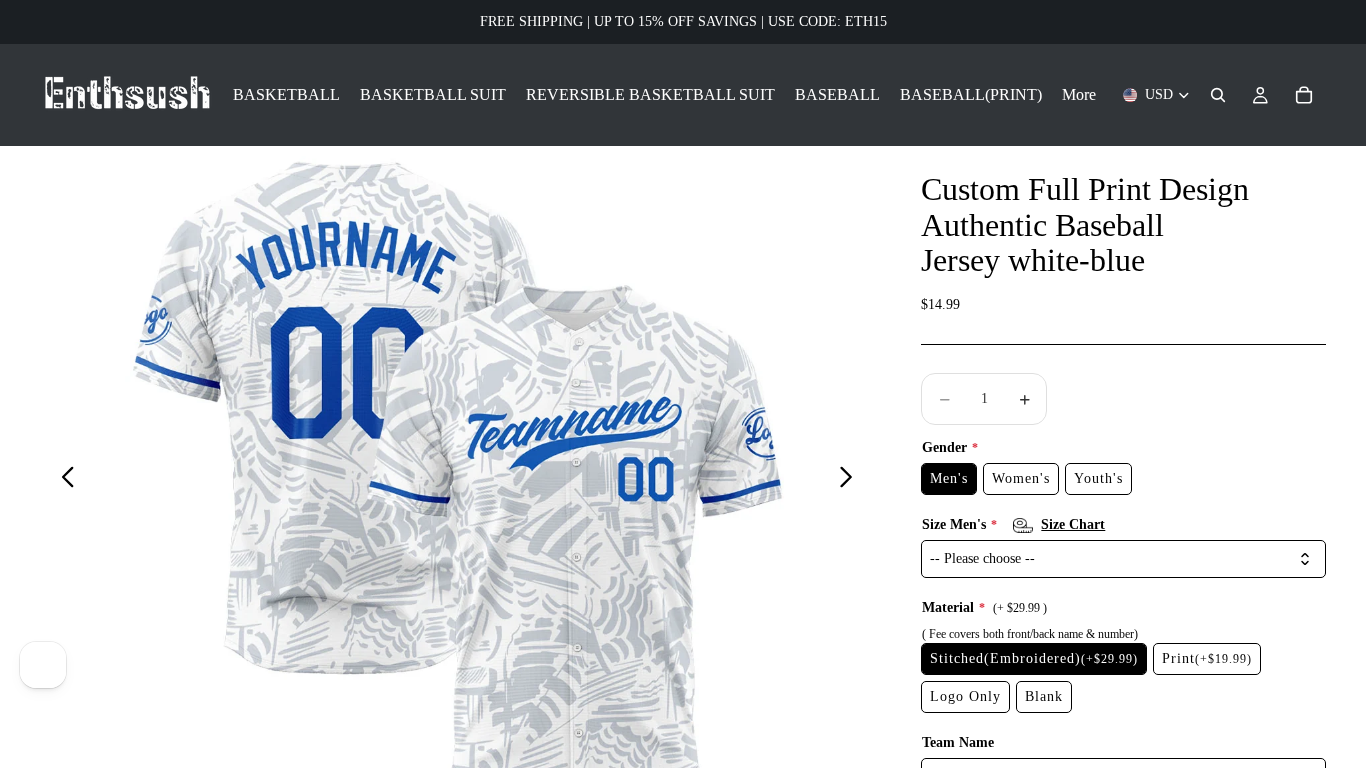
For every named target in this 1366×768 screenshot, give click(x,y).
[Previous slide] (62, 480)
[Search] (1218, 95)
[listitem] (1079, 95)
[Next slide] (851, 480)
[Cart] (1304, 95)
